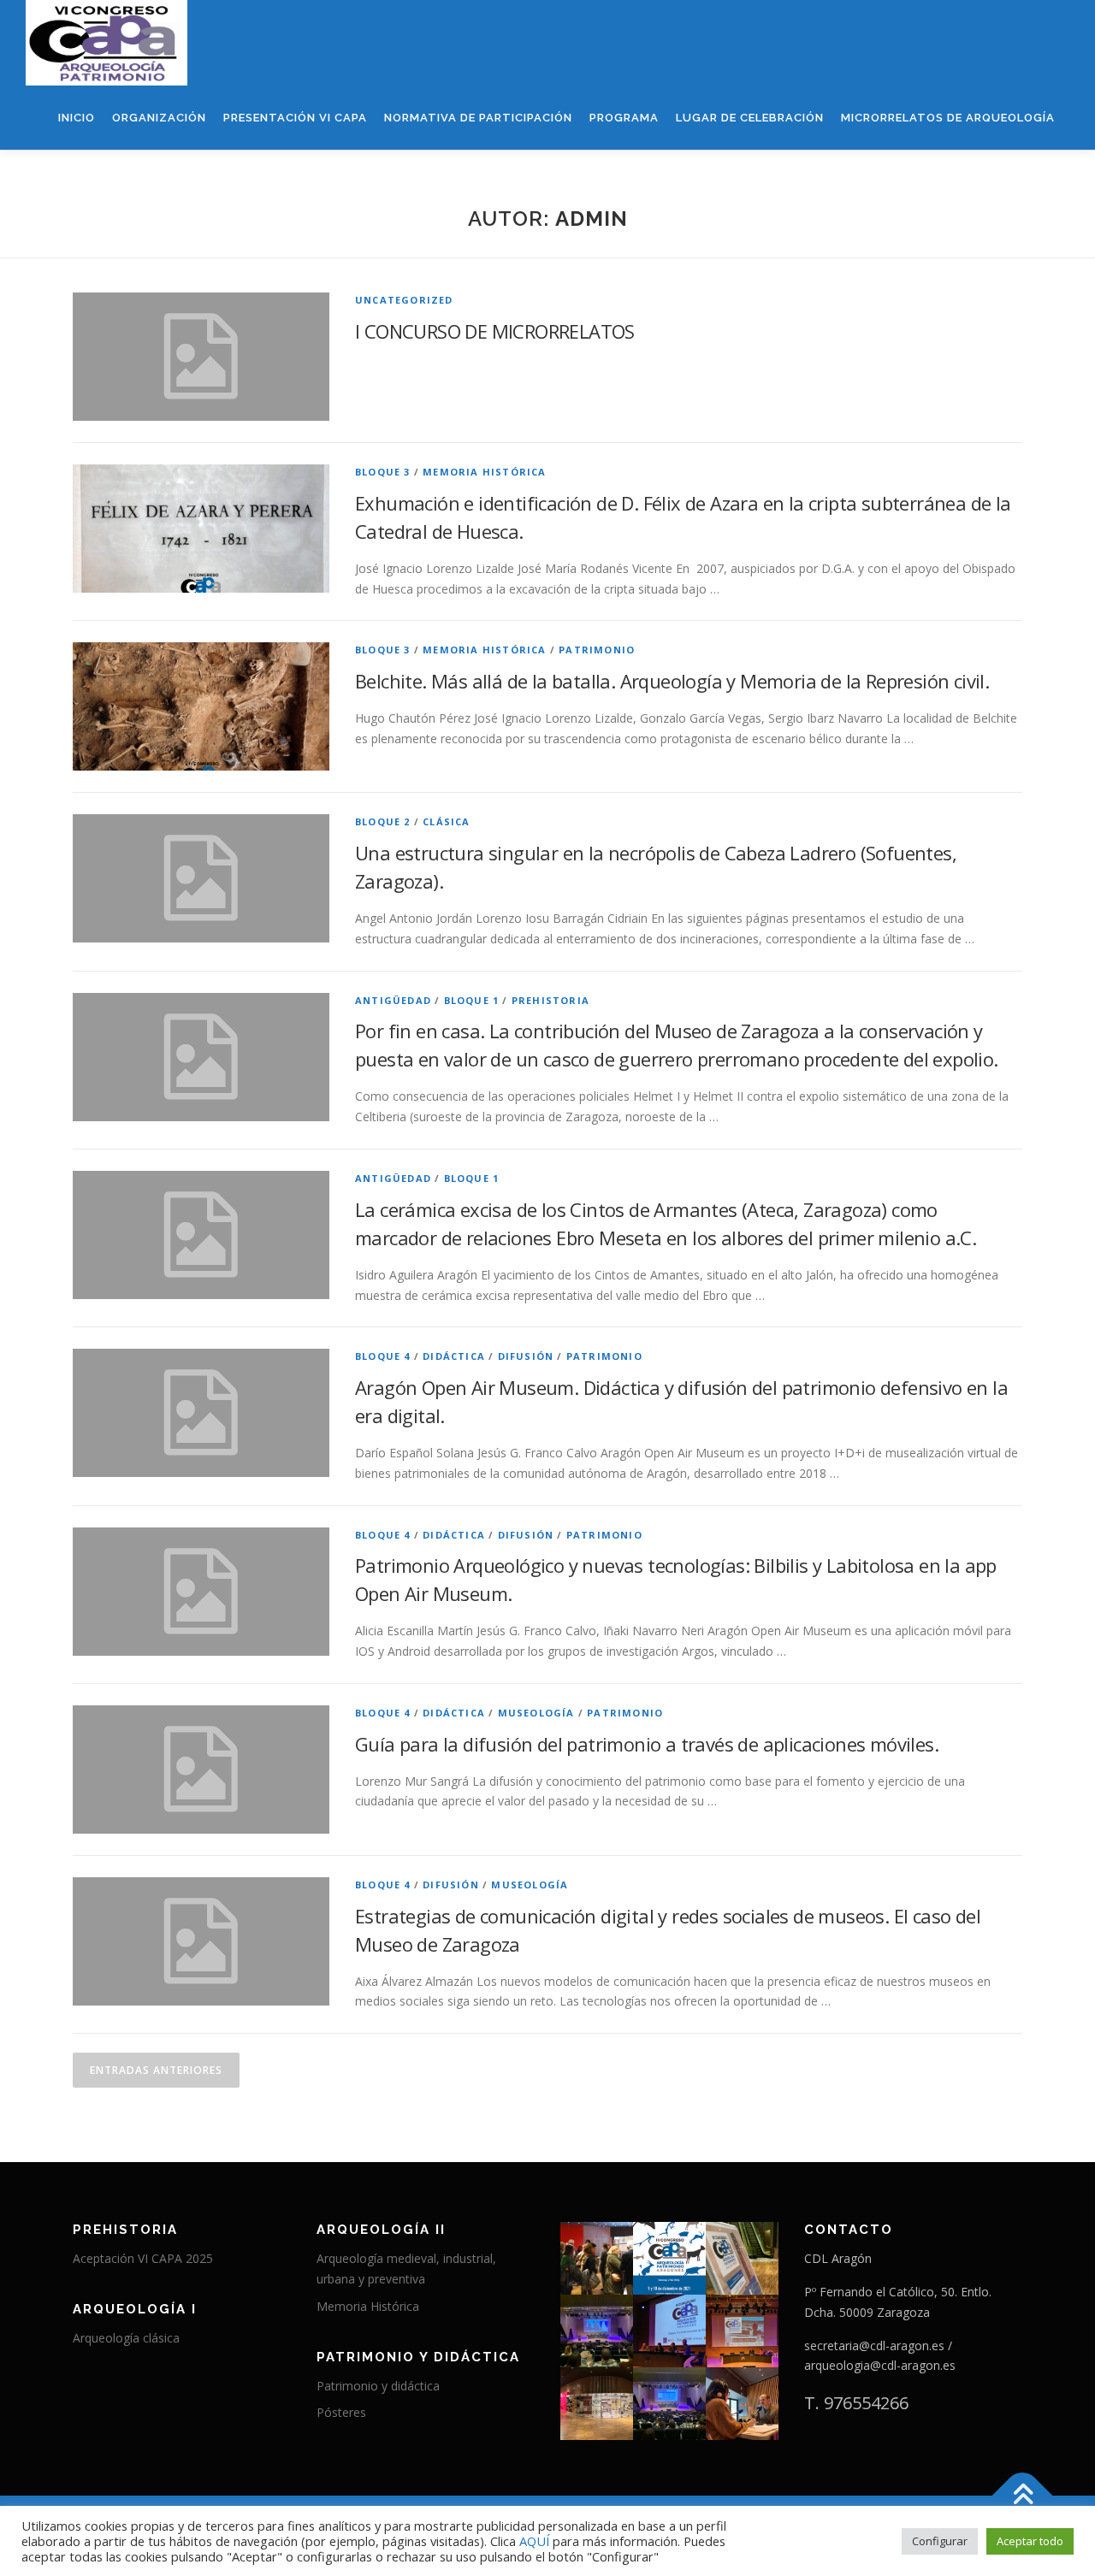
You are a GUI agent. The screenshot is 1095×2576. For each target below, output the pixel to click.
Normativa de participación (478, 118)
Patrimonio (597, 650)
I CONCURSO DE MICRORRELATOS (495, 331)
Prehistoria (550, 1000)
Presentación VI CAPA (295, 118)
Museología (536, 1713)
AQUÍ (536, 2541)
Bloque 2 (383, 821)
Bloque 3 (383, 472)
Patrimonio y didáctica (378, 2386)
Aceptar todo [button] (1030, 2541)
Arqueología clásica (126, 2338)
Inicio (77, 118)
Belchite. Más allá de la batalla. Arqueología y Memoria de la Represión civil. (672, 681)
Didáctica (454, 1356)
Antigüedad (393, 1000)
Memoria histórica (484, 472)
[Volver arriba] (1023, 2496)
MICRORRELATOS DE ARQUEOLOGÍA (948, 118)
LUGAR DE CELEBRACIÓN (750, 118)
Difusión (526, 1356)
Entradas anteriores (156, 2070)
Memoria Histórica (368, 2306)
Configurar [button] (940, 2541)
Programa (624, 118)
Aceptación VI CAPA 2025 (143, 2258)
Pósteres (341, 2412)
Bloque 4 (383, 1356)
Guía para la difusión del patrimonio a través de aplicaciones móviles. (647, 1744)
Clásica (446, 821)
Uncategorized (404, 300)
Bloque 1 (472, 1000)
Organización (159, 118)
